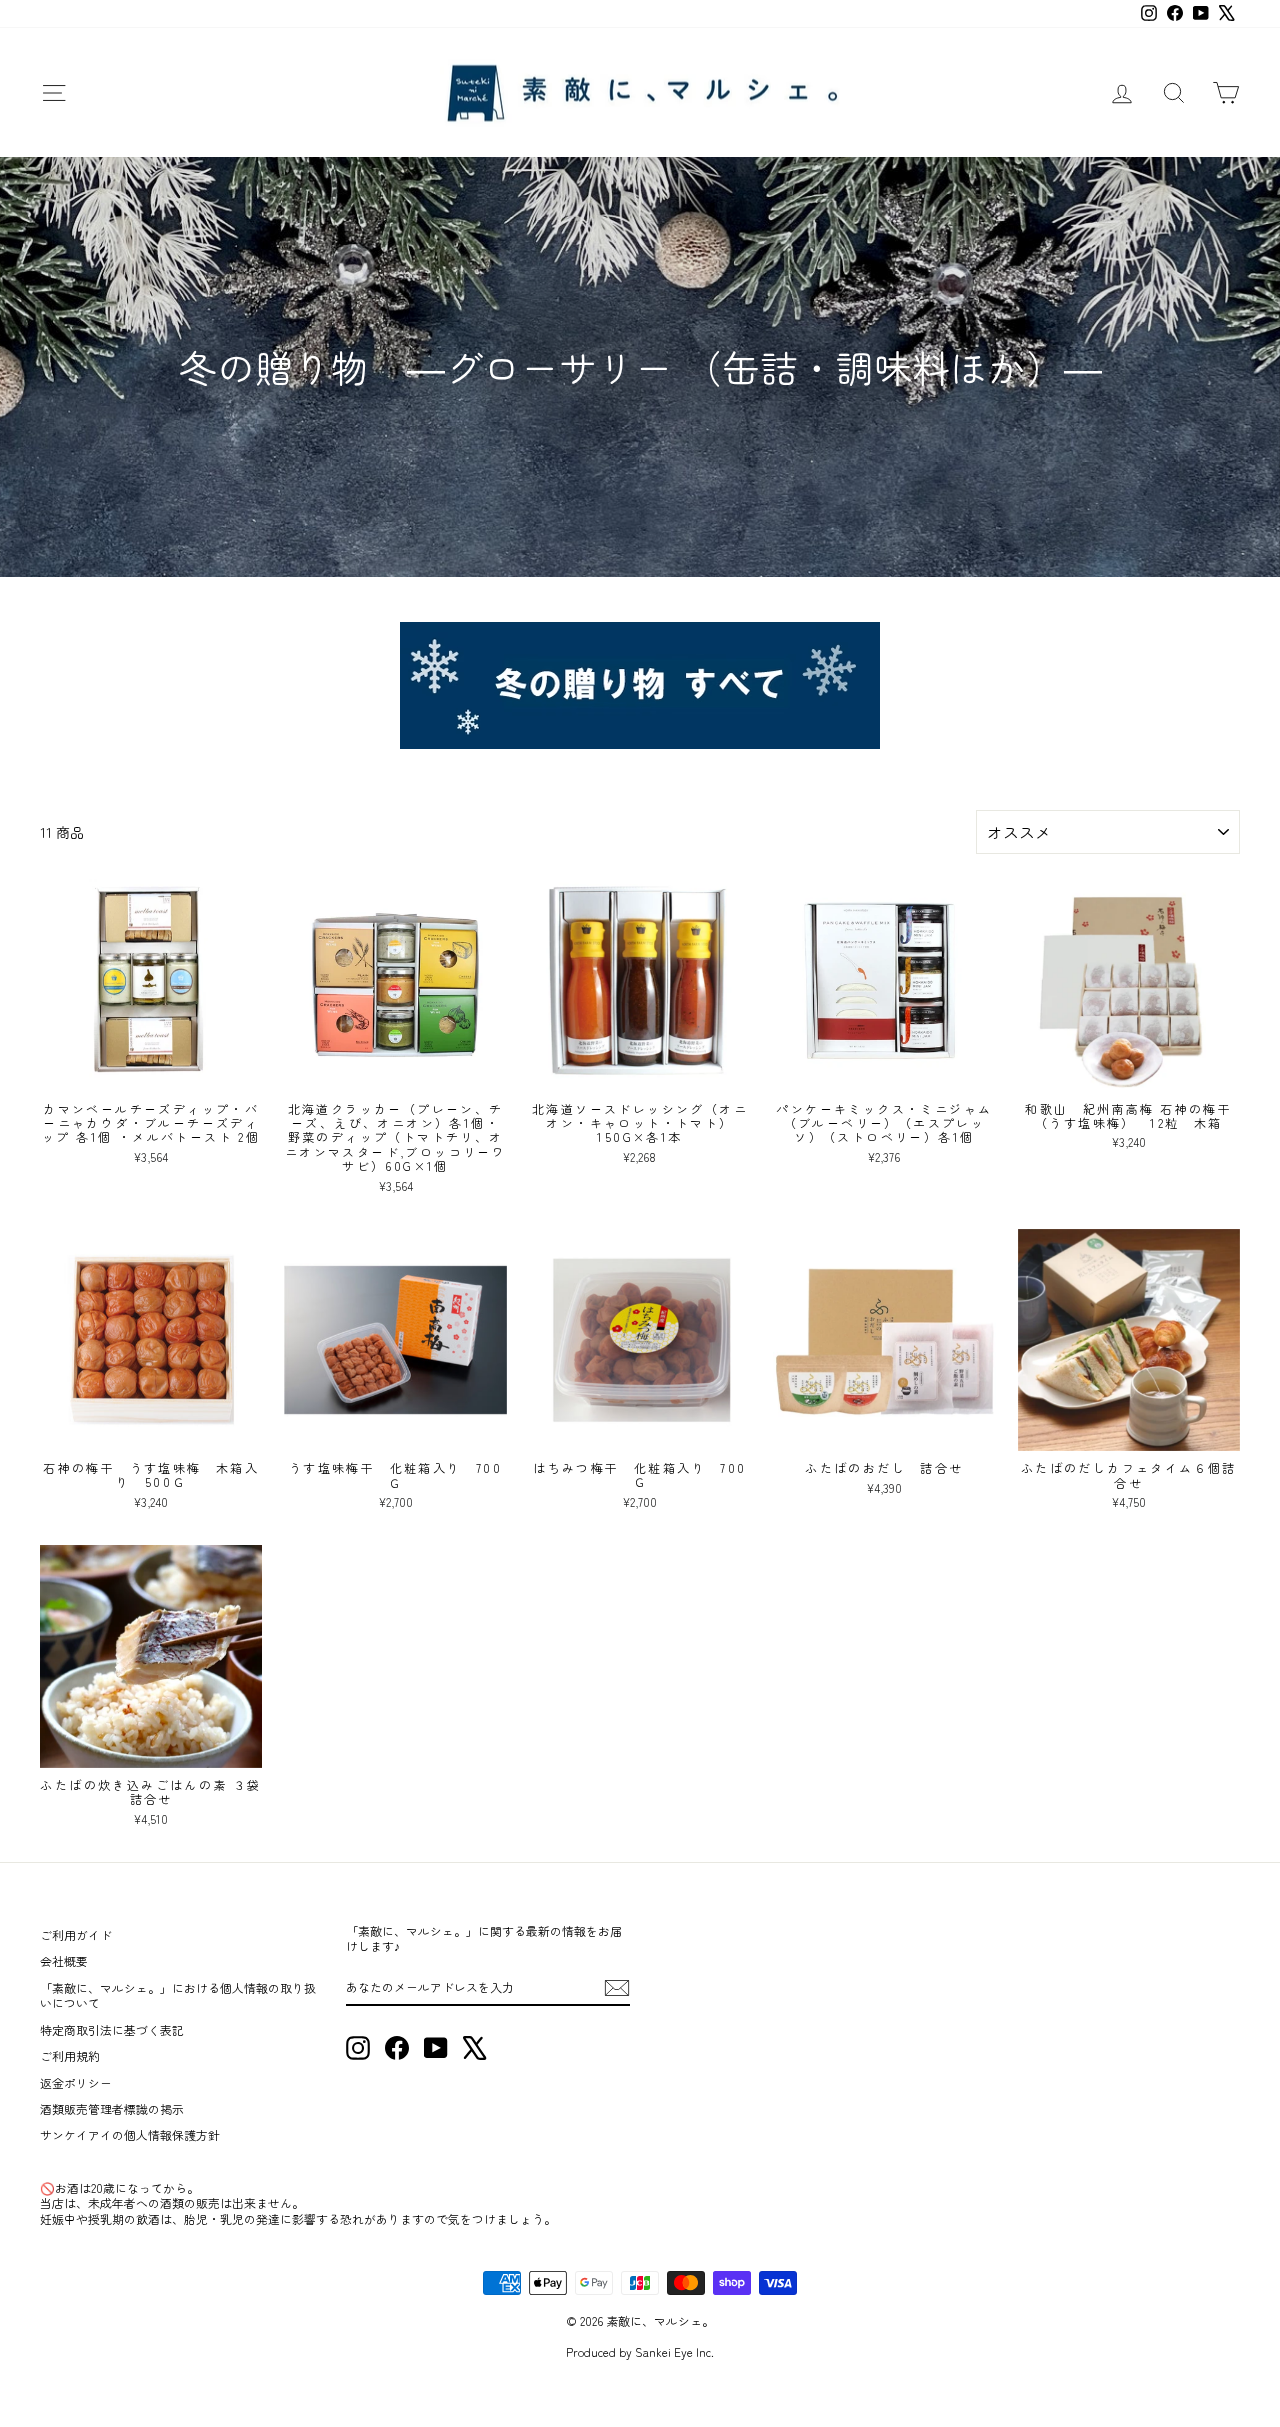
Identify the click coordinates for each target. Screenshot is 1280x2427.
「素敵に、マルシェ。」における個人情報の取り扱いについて (178, 1995)
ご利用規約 (70, 2055)
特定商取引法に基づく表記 (112, 2029)
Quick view (151, 1070)
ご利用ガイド (76, 1934)
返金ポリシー (76, 2082)
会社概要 (64, 1960)
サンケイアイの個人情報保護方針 (130, 2134)
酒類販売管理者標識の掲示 (112, 2108)
